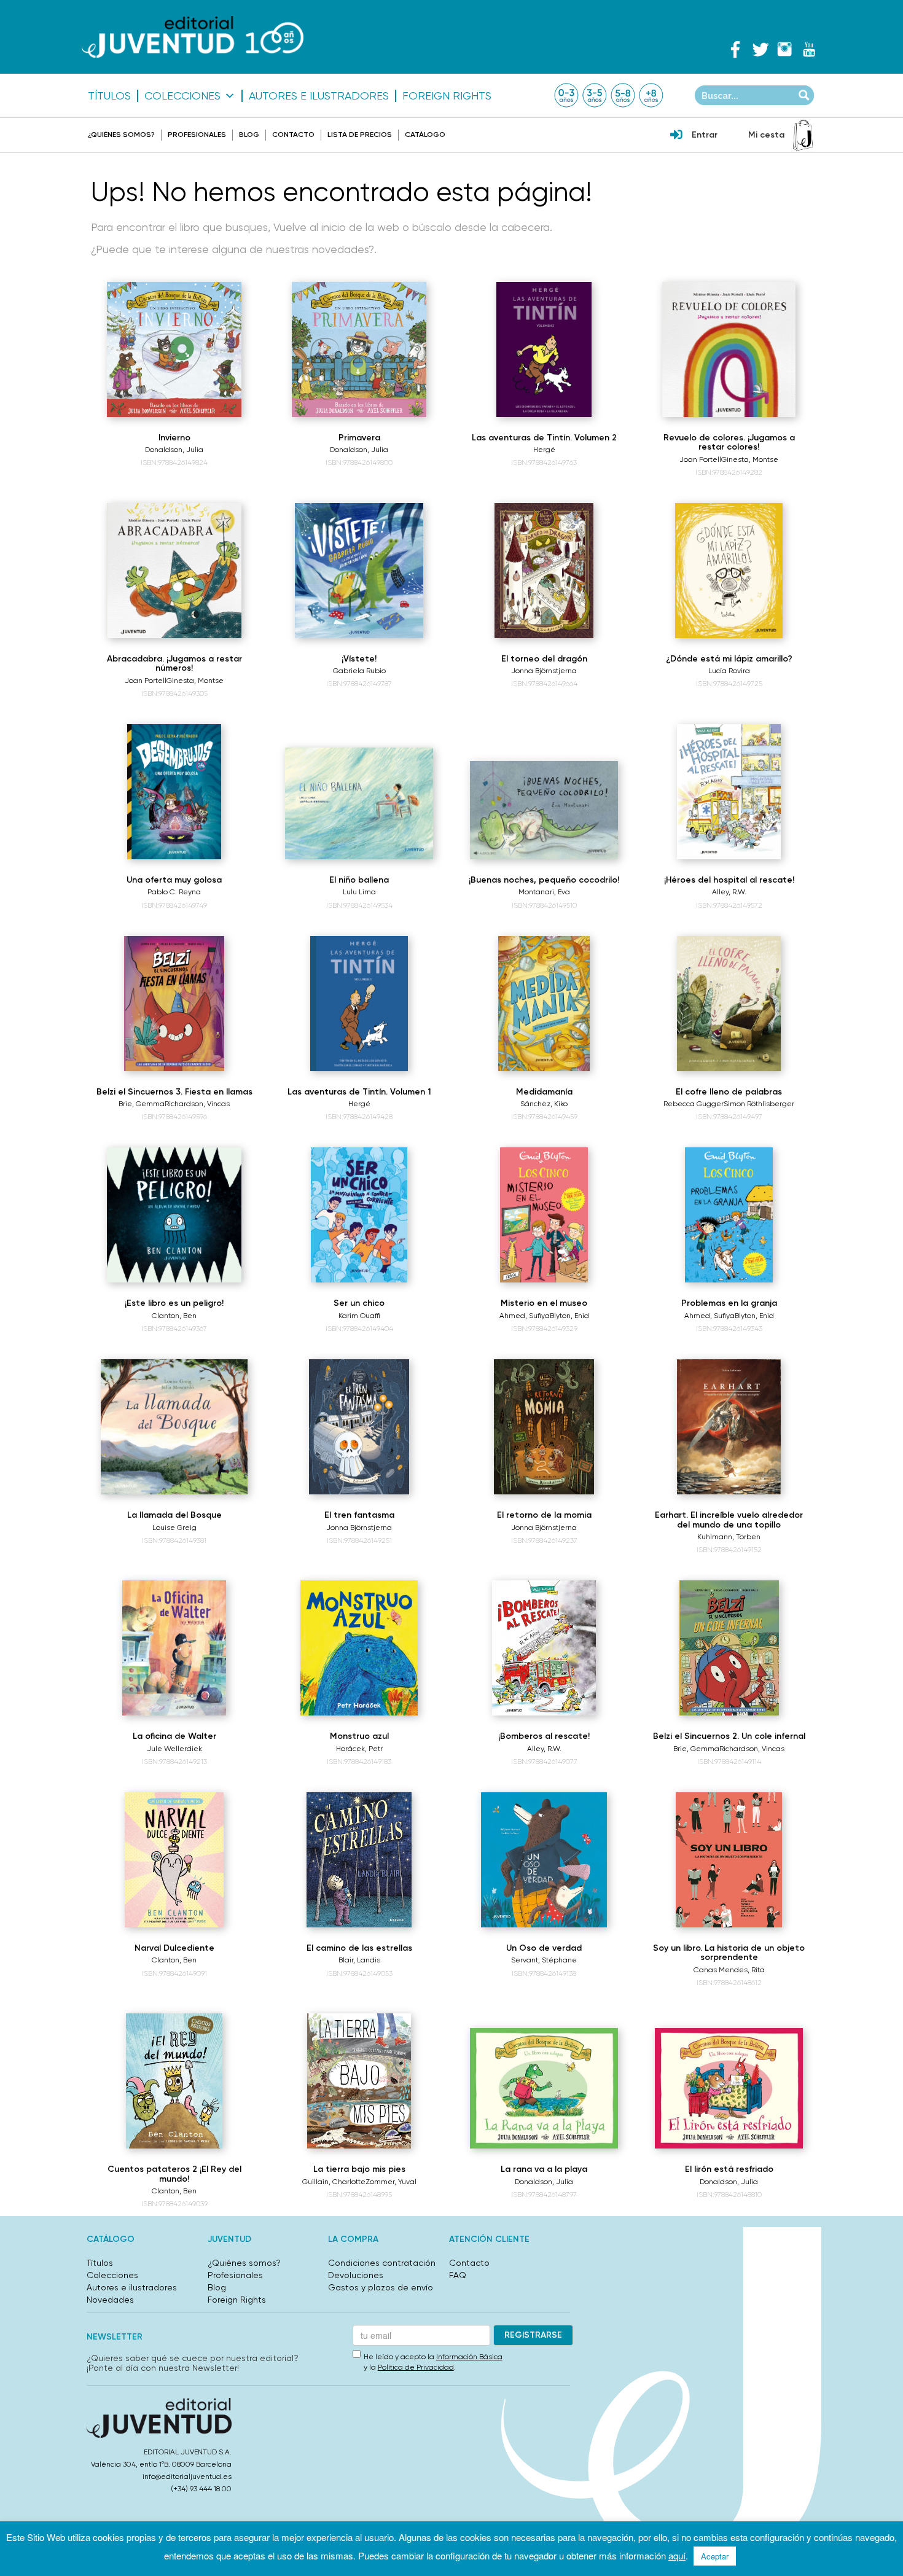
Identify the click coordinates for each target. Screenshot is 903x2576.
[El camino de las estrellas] (359, 1860)
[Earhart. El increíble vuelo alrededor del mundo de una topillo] (729, 1427)
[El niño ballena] (359, 803)
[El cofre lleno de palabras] (729, 1004)
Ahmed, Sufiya (525, 1316)
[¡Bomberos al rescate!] (544, 1648)
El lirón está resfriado (729, 2169)
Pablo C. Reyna (174, 892)
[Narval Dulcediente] (174, 1860)
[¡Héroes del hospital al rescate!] (729, 792)
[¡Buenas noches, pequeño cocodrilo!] (544, 810)
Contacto (293, 135)
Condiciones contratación (382, 2263)
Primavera (359, 438)
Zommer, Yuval (391, 2182)
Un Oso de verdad (544, 1948)
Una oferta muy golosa (174, 880)
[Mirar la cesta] (803, 135)
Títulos (109, 96)
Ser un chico (359, 1303)
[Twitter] (760, 49)
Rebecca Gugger (694, 1104)
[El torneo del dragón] (544, 571)
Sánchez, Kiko (544, 1104)
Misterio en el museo (544, 1303)
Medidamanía (544, 1092)
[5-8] (623, 95)
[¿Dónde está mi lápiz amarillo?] (729, 571)
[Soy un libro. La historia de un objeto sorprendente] (729, 1860)
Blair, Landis (359, 1960)
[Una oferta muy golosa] (174, 792)
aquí (677, 2555)
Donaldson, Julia (174, 450)
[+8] (651, 95)
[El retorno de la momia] (544, 1427)
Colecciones (182, 96)
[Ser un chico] (359, 1215)
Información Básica (469, 2357)
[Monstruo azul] (359, 1648)
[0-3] (566, 95)
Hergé (544, 450)
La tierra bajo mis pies (359, 2169)
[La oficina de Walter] (174, 1648)
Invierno (174, 438)
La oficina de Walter (174, 1736)
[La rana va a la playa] (544, 2088)
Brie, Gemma (142, 1104)
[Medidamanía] (544, 1004)
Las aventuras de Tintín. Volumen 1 (359, 1092)
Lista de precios (360, 135)
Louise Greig (174, 1528)
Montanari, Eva (544, 892)
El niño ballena (359, 880)
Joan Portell (700, 459)
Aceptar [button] (715, 2556)
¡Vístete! (359, 659)
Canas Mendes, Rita (729, 1970)
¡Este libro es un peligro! (174, 1303)
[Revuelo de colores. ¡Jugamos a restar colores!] (729, 349)
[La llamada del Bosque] (174, 1427)
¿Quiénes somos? (121, 135)
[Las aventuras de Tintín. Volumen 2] (544, 349)
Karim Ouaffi (359, 1316)
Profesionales (197, 135)
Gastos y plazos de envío (381, 2287)
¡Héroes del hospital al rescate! (729, 880)
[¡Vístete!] (359, 571)
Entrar (705, 135)
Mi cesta (766, 135)
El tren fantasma (359, 1515)
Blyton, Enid (569, 1316)
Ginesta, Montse (750, 459)
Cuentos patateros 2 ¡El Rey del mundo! (174, 2174)
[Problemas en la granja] (729, 1215)
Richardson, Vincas (197, 1104)
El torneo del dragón (544, 659)
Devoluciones (356, 2275)
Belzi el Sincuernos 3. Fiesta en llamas (174, 1092)
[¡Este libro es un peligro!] (174, 1215)
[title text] (193, 37)
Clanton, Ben (174, 1316)
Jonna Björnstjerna (544, 671)
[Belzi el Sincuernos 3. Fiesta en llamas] (174, 1004)
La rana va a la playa (544, 2169)
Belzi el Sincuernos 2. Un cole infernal (729, 1736)
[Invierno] (174, 349)
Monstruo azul (359, 1736)
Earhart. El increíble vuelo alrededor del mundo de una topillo (729, 1520)
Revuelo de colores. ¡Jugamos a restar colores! (729, 442)
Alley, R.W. (729, 892)
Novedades (110, 2300)
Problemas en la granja (729, 1303)
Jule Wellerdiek (174, 1749)
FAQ (458, 2275)
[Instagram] (784, 49)
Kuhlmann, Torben (729, 1537)
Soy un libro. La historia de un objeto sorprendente (729, 1953)
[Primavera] (359, 349)
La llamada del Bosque (174, 1515)
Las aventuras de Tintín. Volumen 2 (544, 438)
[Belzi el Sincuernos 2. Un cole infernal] (729, 1648)
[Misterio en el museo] (544, 1215)
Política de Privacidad (416, 2367)
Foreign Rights (447, 96)
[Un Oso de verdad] (544, 1860)
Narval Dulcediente (174, 1948)
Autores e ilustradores (319, 96)
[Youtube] (809, 49)
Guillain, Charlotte (334, 2182)
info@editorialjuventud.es (187, 2476)
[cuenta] (676, 136)
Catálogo (425, 135)
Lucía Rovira (729, 671)
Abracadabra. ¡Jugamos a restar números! (174, 663)
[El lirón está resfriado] (729, 2088)
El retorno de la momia (544, 1515)
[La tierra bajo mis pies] (359, 2081)
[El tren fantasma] (359, 1427)
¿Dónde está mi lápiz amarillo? (729, 659)
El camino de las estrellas (359, 1948)
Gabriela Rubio (359, 671)
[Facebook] (735, 49)
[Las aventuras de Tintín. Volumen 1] (359, 1004)
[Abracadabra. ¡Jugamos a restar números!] (174, 571)
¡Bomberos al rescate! (544, 1736)
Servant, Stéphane (544, 1960)
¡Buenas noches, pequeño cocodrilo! (544, 880)
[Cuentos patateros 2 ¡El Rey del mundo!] (174, 2081)
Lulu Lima (359, 892)
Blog (249, 135)
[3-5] (595, 95)
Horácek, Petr (359, 1749)
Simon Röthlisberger (759, 1104)
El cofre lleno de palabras (729, 1092)
